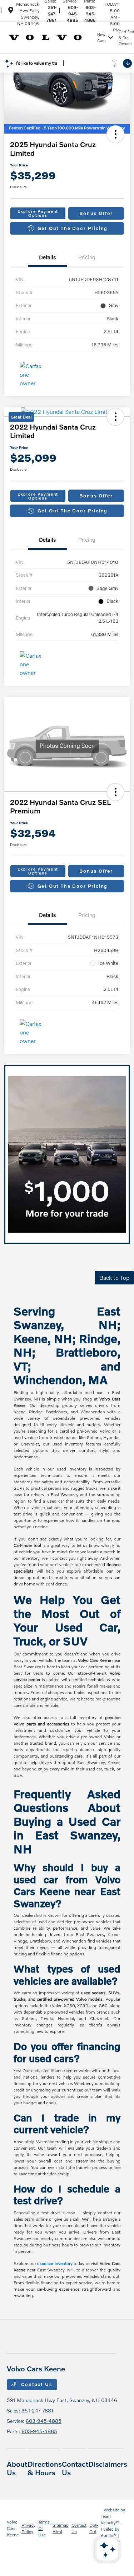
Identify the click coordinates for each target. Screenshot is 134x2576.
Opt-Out (94, 2528)
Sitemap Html (61, 2528)
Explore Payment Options (38, 213)
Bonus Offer (96, 213)
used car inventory (55, 2263)
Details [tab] (47, 257)
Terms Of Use (44, 2528)
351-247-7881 (51, 14)
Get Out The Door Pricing (73, 228)
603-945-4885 (72, 14)
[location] (11, 11)
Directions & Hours (45, 2468)
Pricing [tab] (87, 257)
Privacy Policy (28, 2528)
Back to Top (114, 1277)
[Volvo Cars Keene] (51, 37)
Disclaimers (108, 2464)
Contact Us (36, 2384)
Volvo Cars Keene (13, 2528)
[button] (115, 134)
